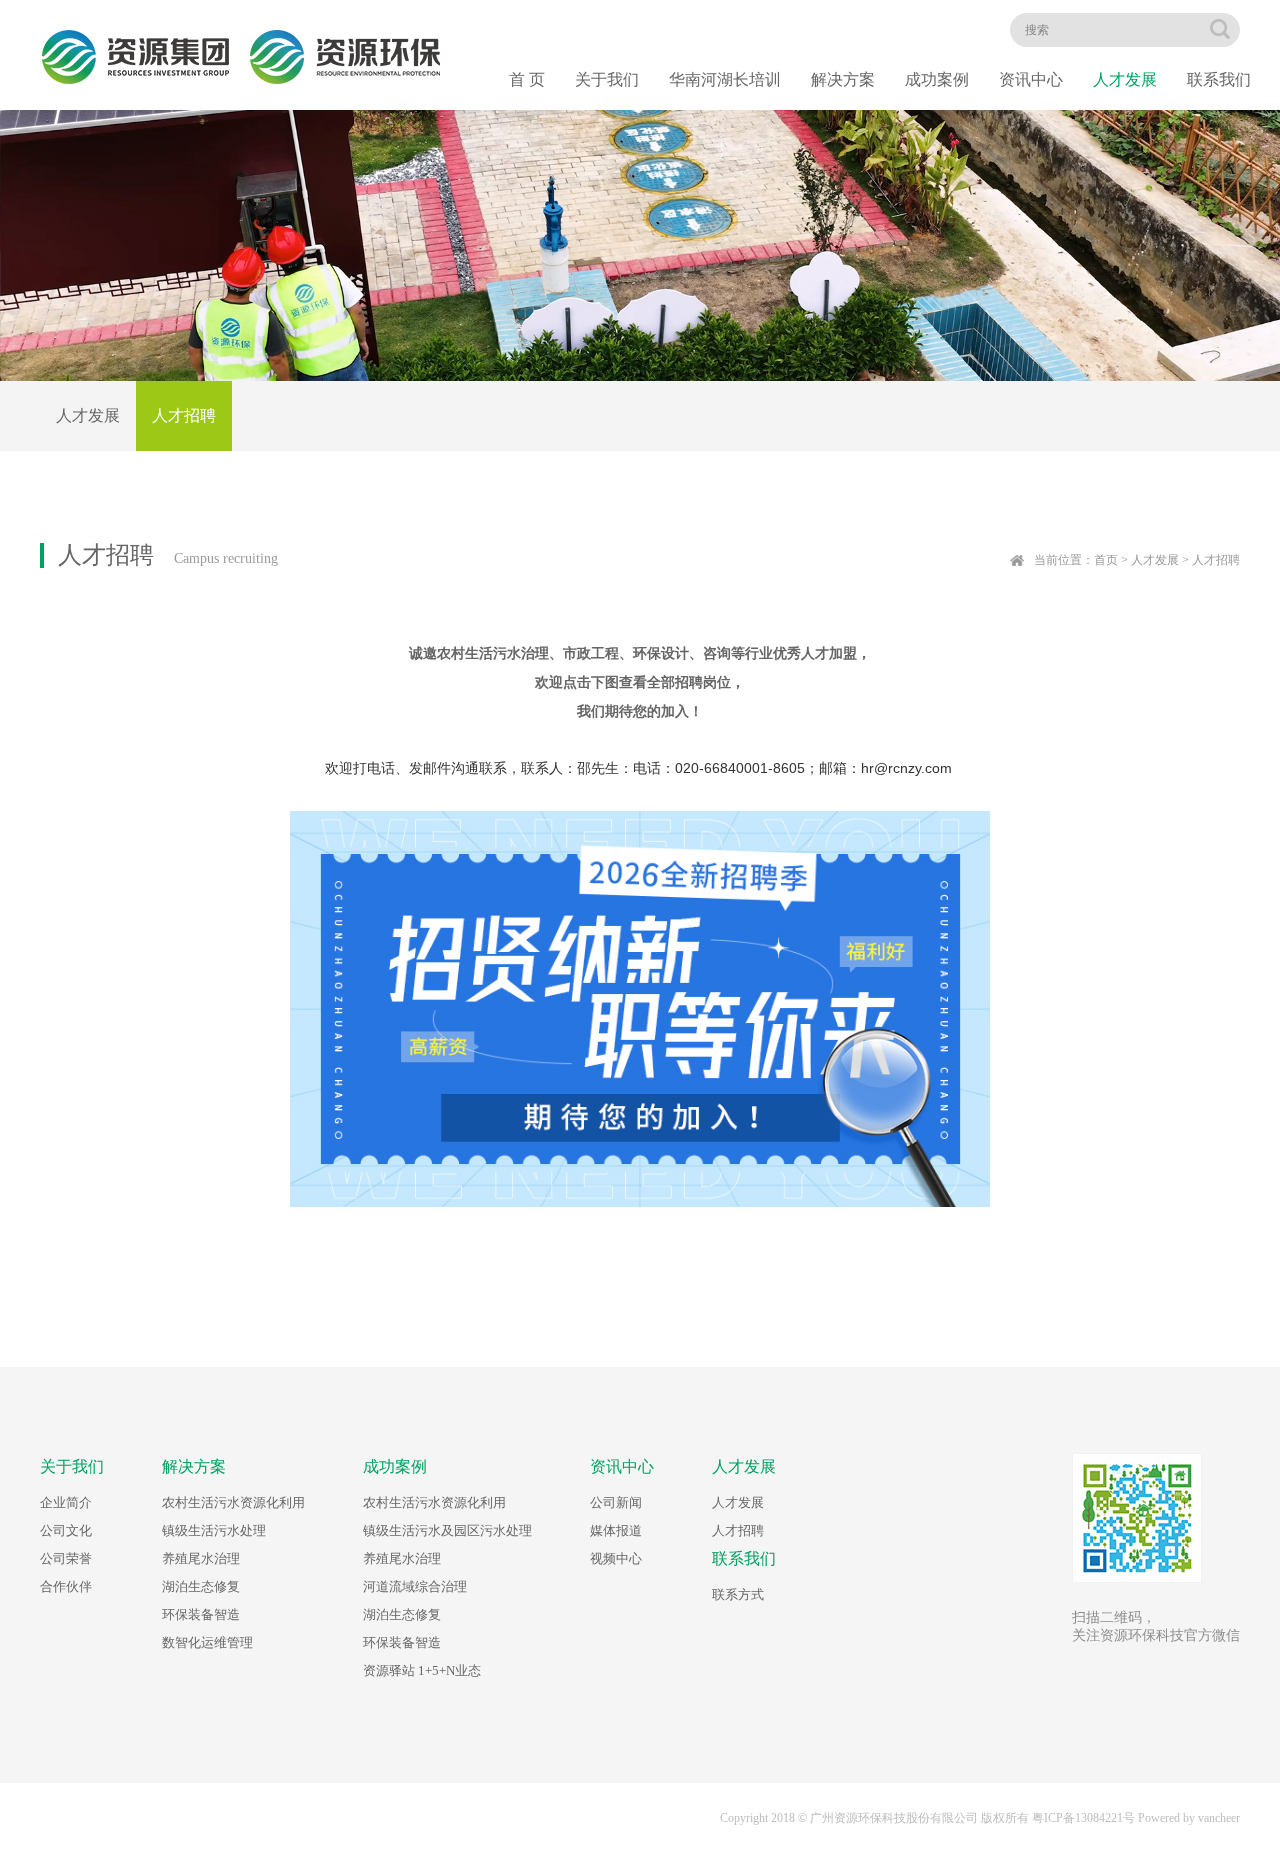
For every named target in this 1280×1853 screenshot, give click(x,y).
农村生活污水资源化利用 (233, 1502)
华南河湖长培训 (725, 79)
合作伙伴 (66, 1586)
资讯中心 (1031, 79)
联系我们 (1219, 79)
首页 (1106, 560)
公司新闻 (616, 1502)
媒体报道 (616, 1530)
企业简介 (66, 1502)
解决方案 (843, 79)
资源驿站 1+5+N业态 (422, 1670)
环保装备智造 (201, 1614)
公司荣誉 (66, 1558)
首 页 (527, 79)
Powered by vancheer (1189, 1818)
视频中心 (616, 1558)
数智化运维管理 (207, 1642)
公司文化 (66, 1530)
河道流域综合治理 (415, 1586)
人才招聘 (184, 415)
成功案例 (937, 79)
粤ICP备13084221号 (1083, 1818)
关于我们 (607, 79)
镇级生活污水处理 (214, 1530)
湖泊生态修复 (201, 1586)
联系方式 (738, 1594)
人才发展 (1125, 79)
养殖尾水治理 (201, 1558)
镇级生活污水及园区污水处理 (447, 1530)
